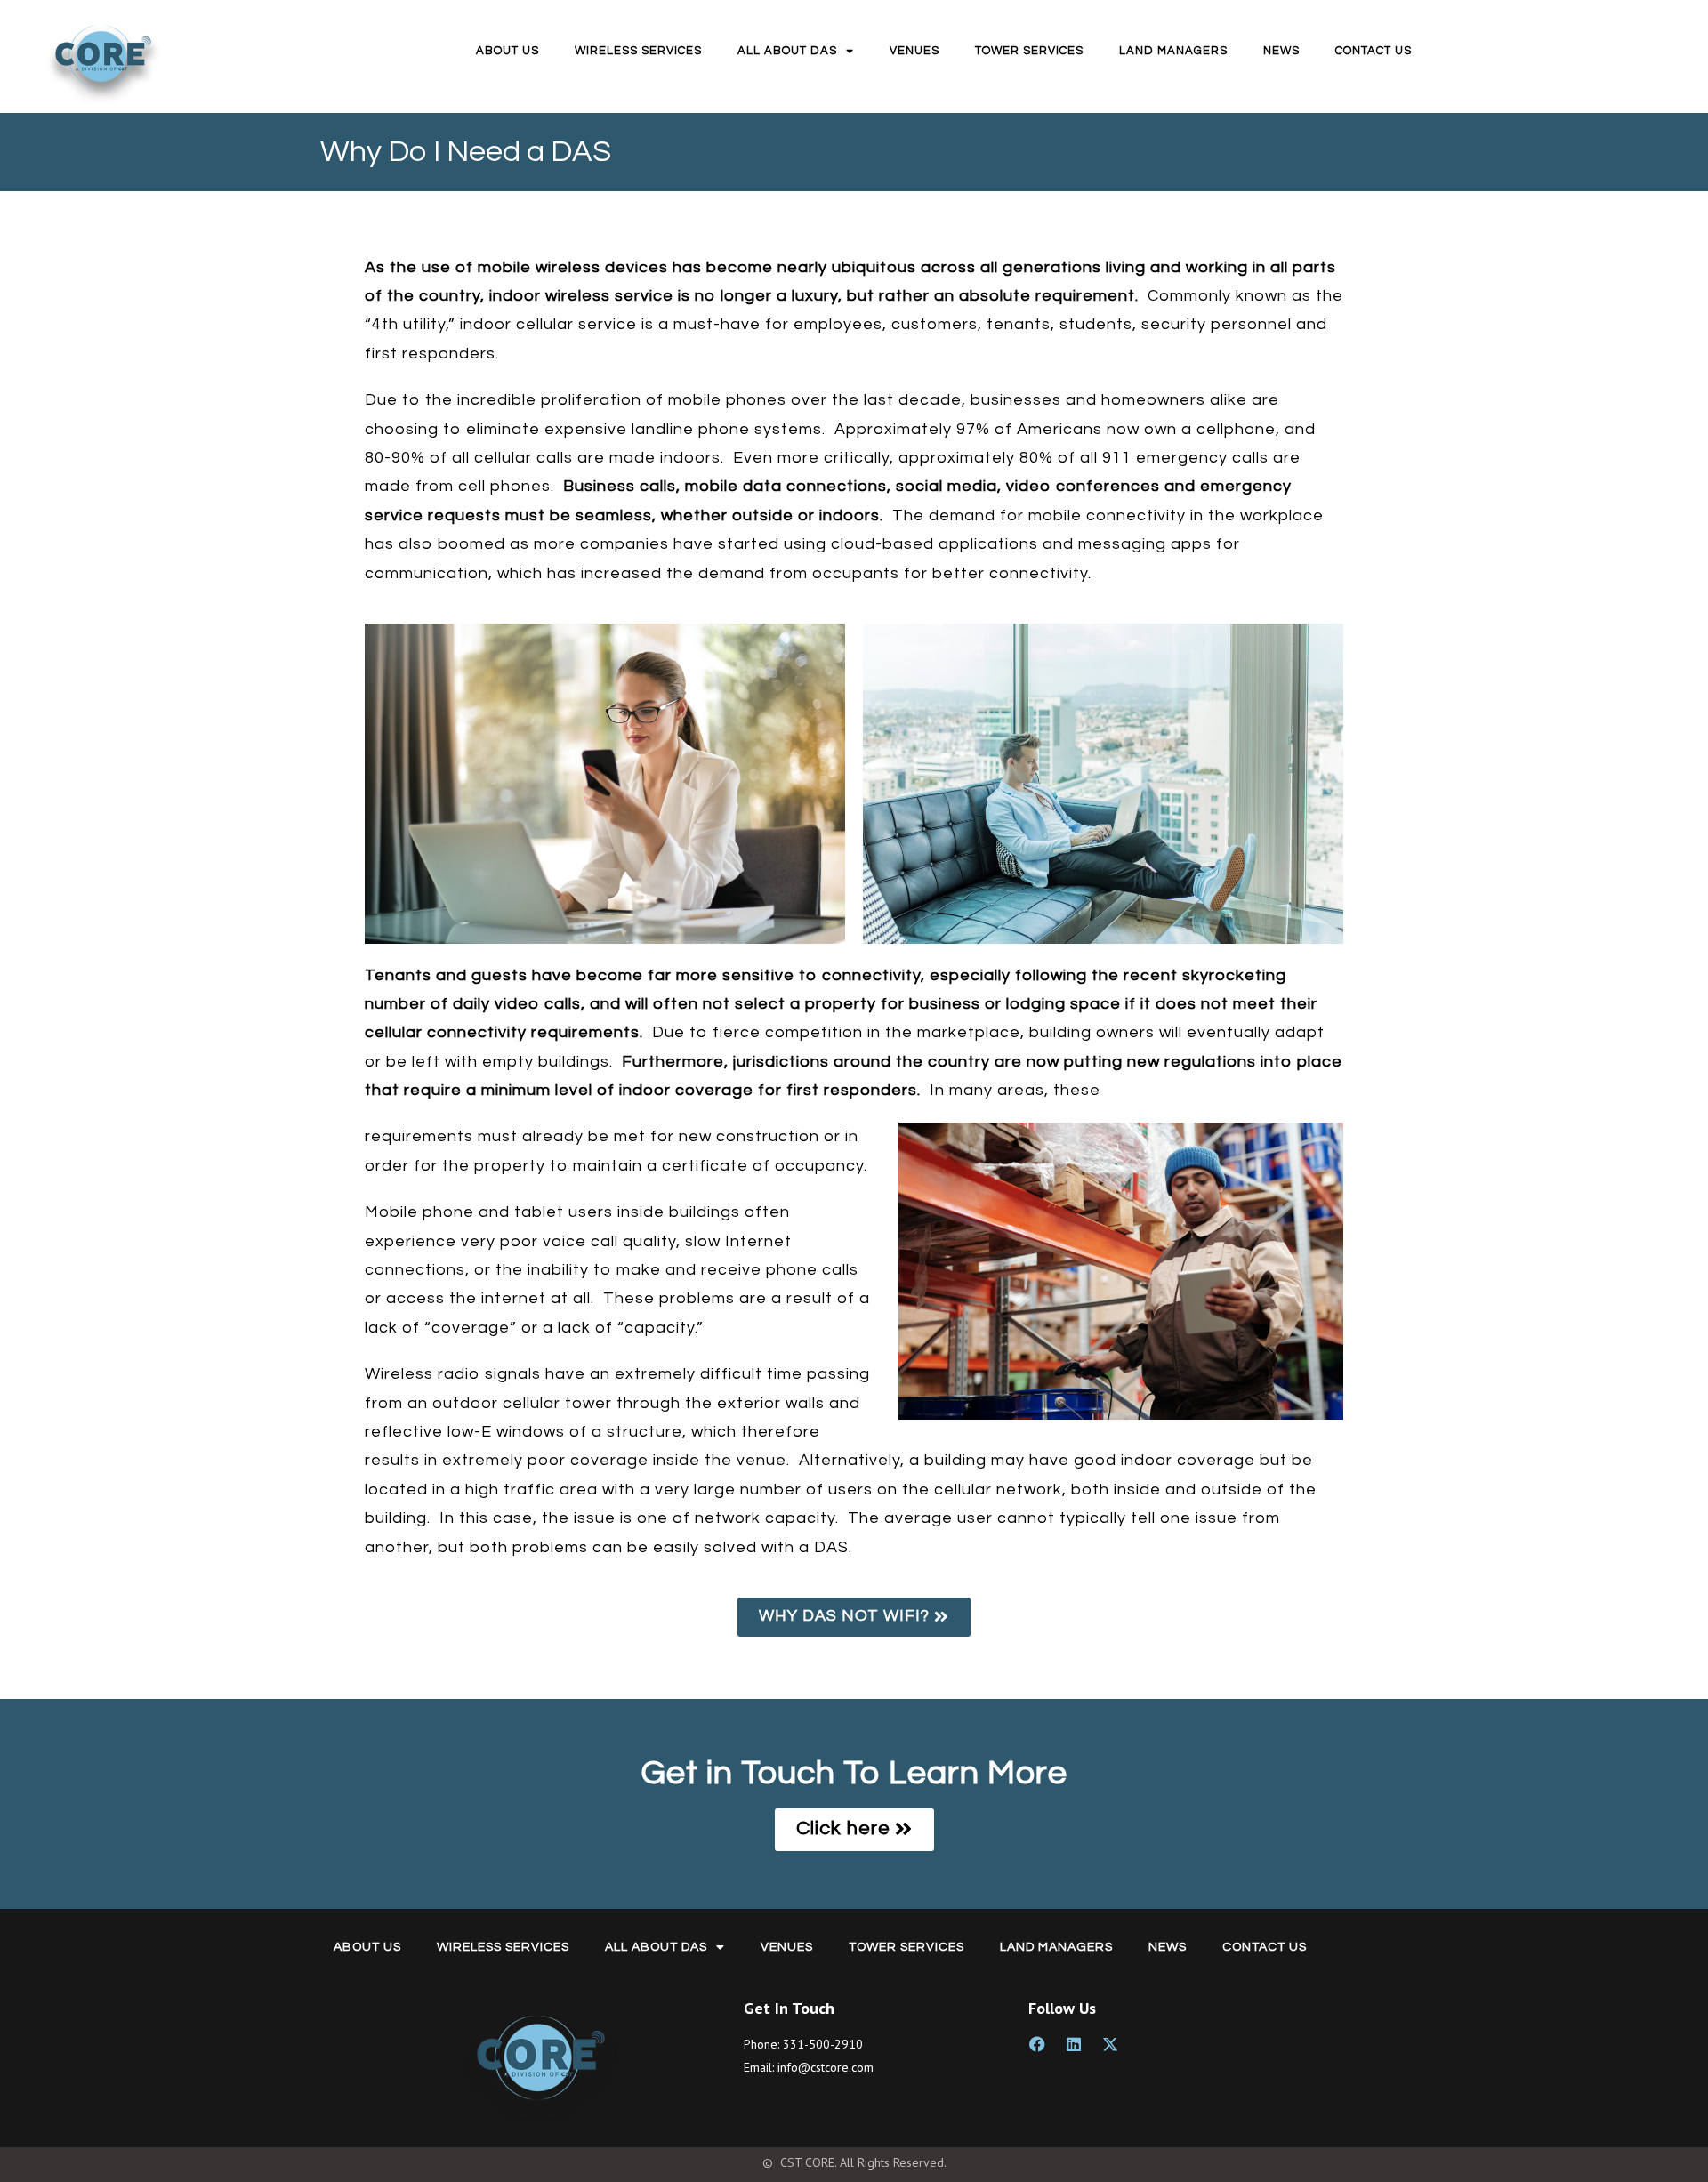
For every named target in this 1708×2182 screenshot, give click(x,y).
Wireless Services (638, 51)
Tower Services (1029, 51)
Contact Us (1374, 51)
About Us (508, 51)
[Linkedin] (1074, 2044)
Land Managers (1173, 51)
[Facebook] (1037, 2044)
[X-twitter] (1110, 2044)
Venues (914, 51)
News (1281, 51)
